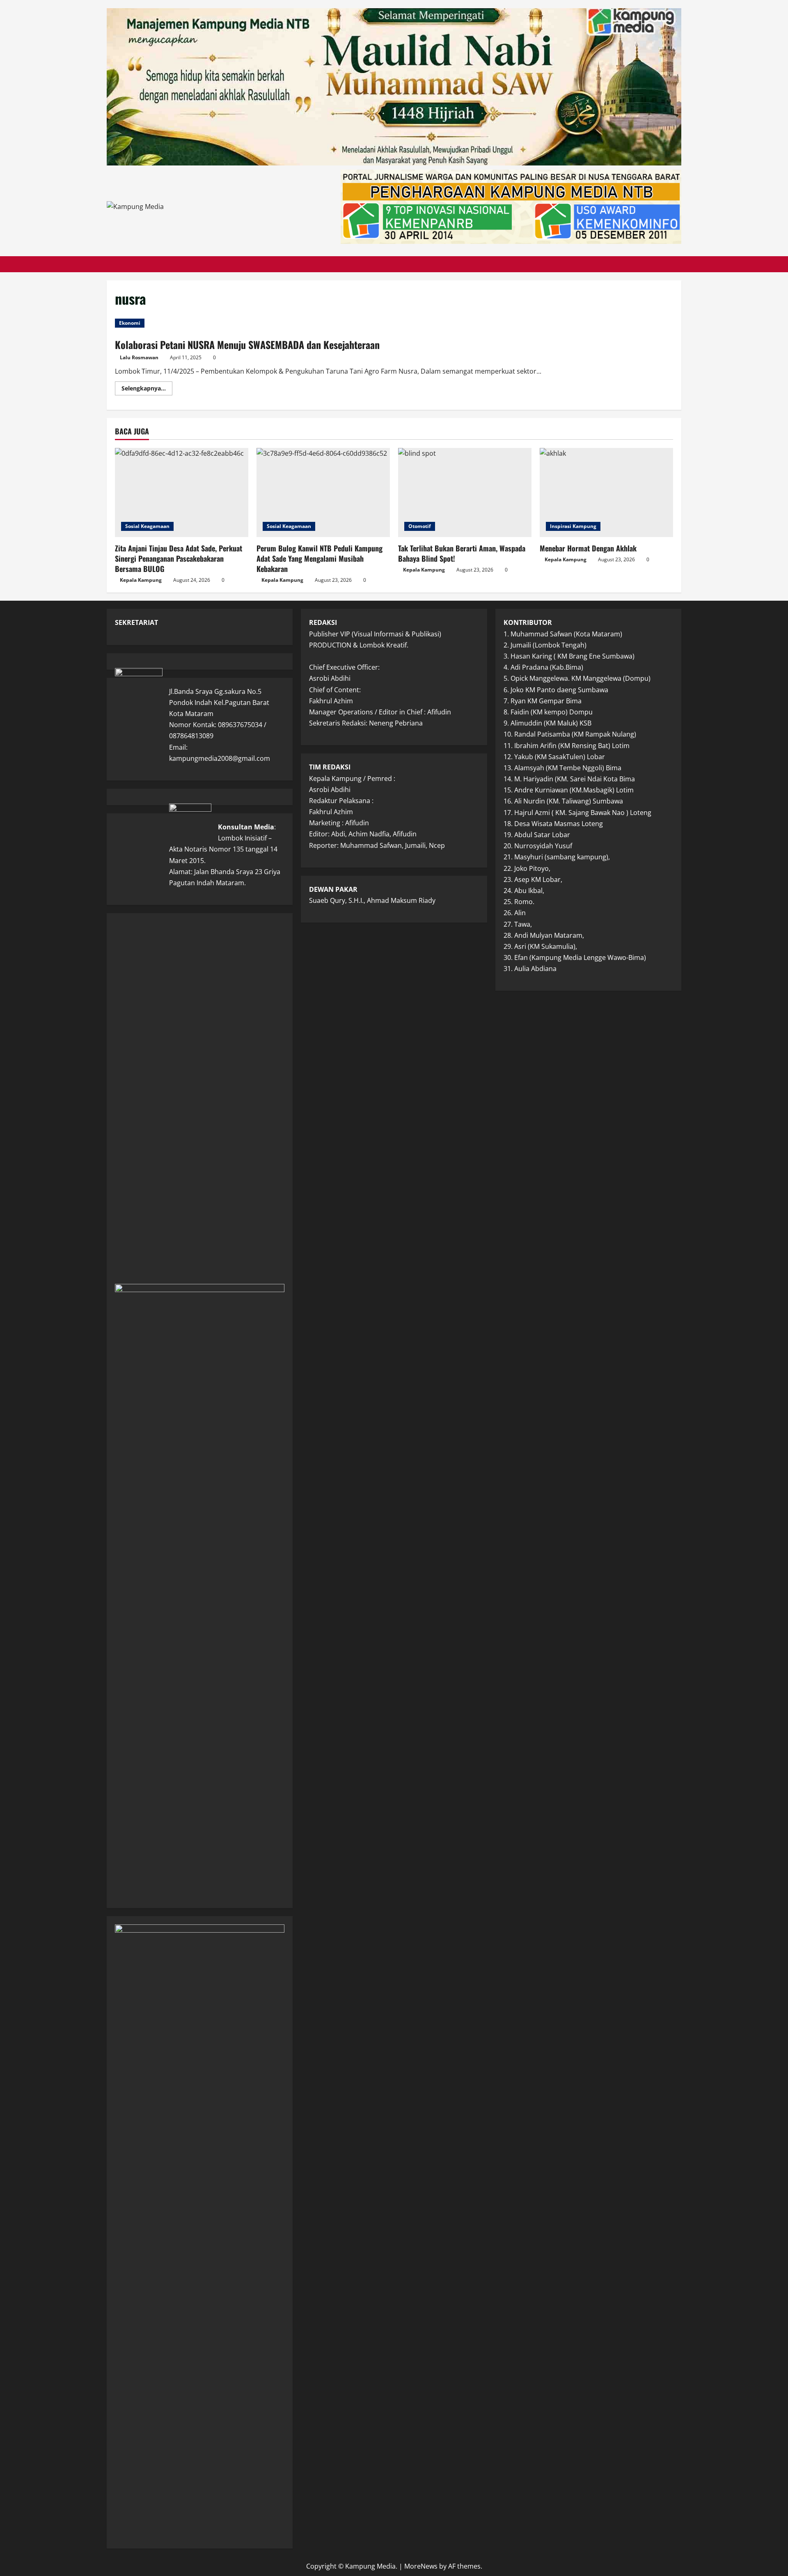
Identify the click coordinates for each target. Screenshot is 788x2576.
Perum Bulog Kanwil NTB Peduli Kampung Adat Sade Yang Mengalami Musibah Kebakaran (320, 558)
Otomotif (420, 526)
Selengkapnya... (147, 390)
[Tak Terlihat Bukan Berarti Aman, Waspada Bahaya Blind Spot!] (465, 492)
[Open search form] (679, 264)
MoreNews (421, 2566)
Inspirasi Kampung (573, 526)
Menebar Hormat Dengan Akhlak (588, 548)
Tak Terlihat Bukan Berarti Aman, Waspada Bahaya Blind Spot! (462, 553)
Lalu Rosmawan (139, 357)
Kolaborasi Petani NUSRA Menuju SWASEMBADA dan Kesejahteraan (247, 344)
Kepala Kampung (141, 580)
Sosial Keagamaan (147, 526)
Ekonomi (130, 323)
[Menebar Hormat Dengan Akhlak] (606, 492)
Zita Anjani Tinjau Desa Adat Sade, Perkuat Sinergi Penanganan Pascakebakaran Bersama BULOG (179, 558)
